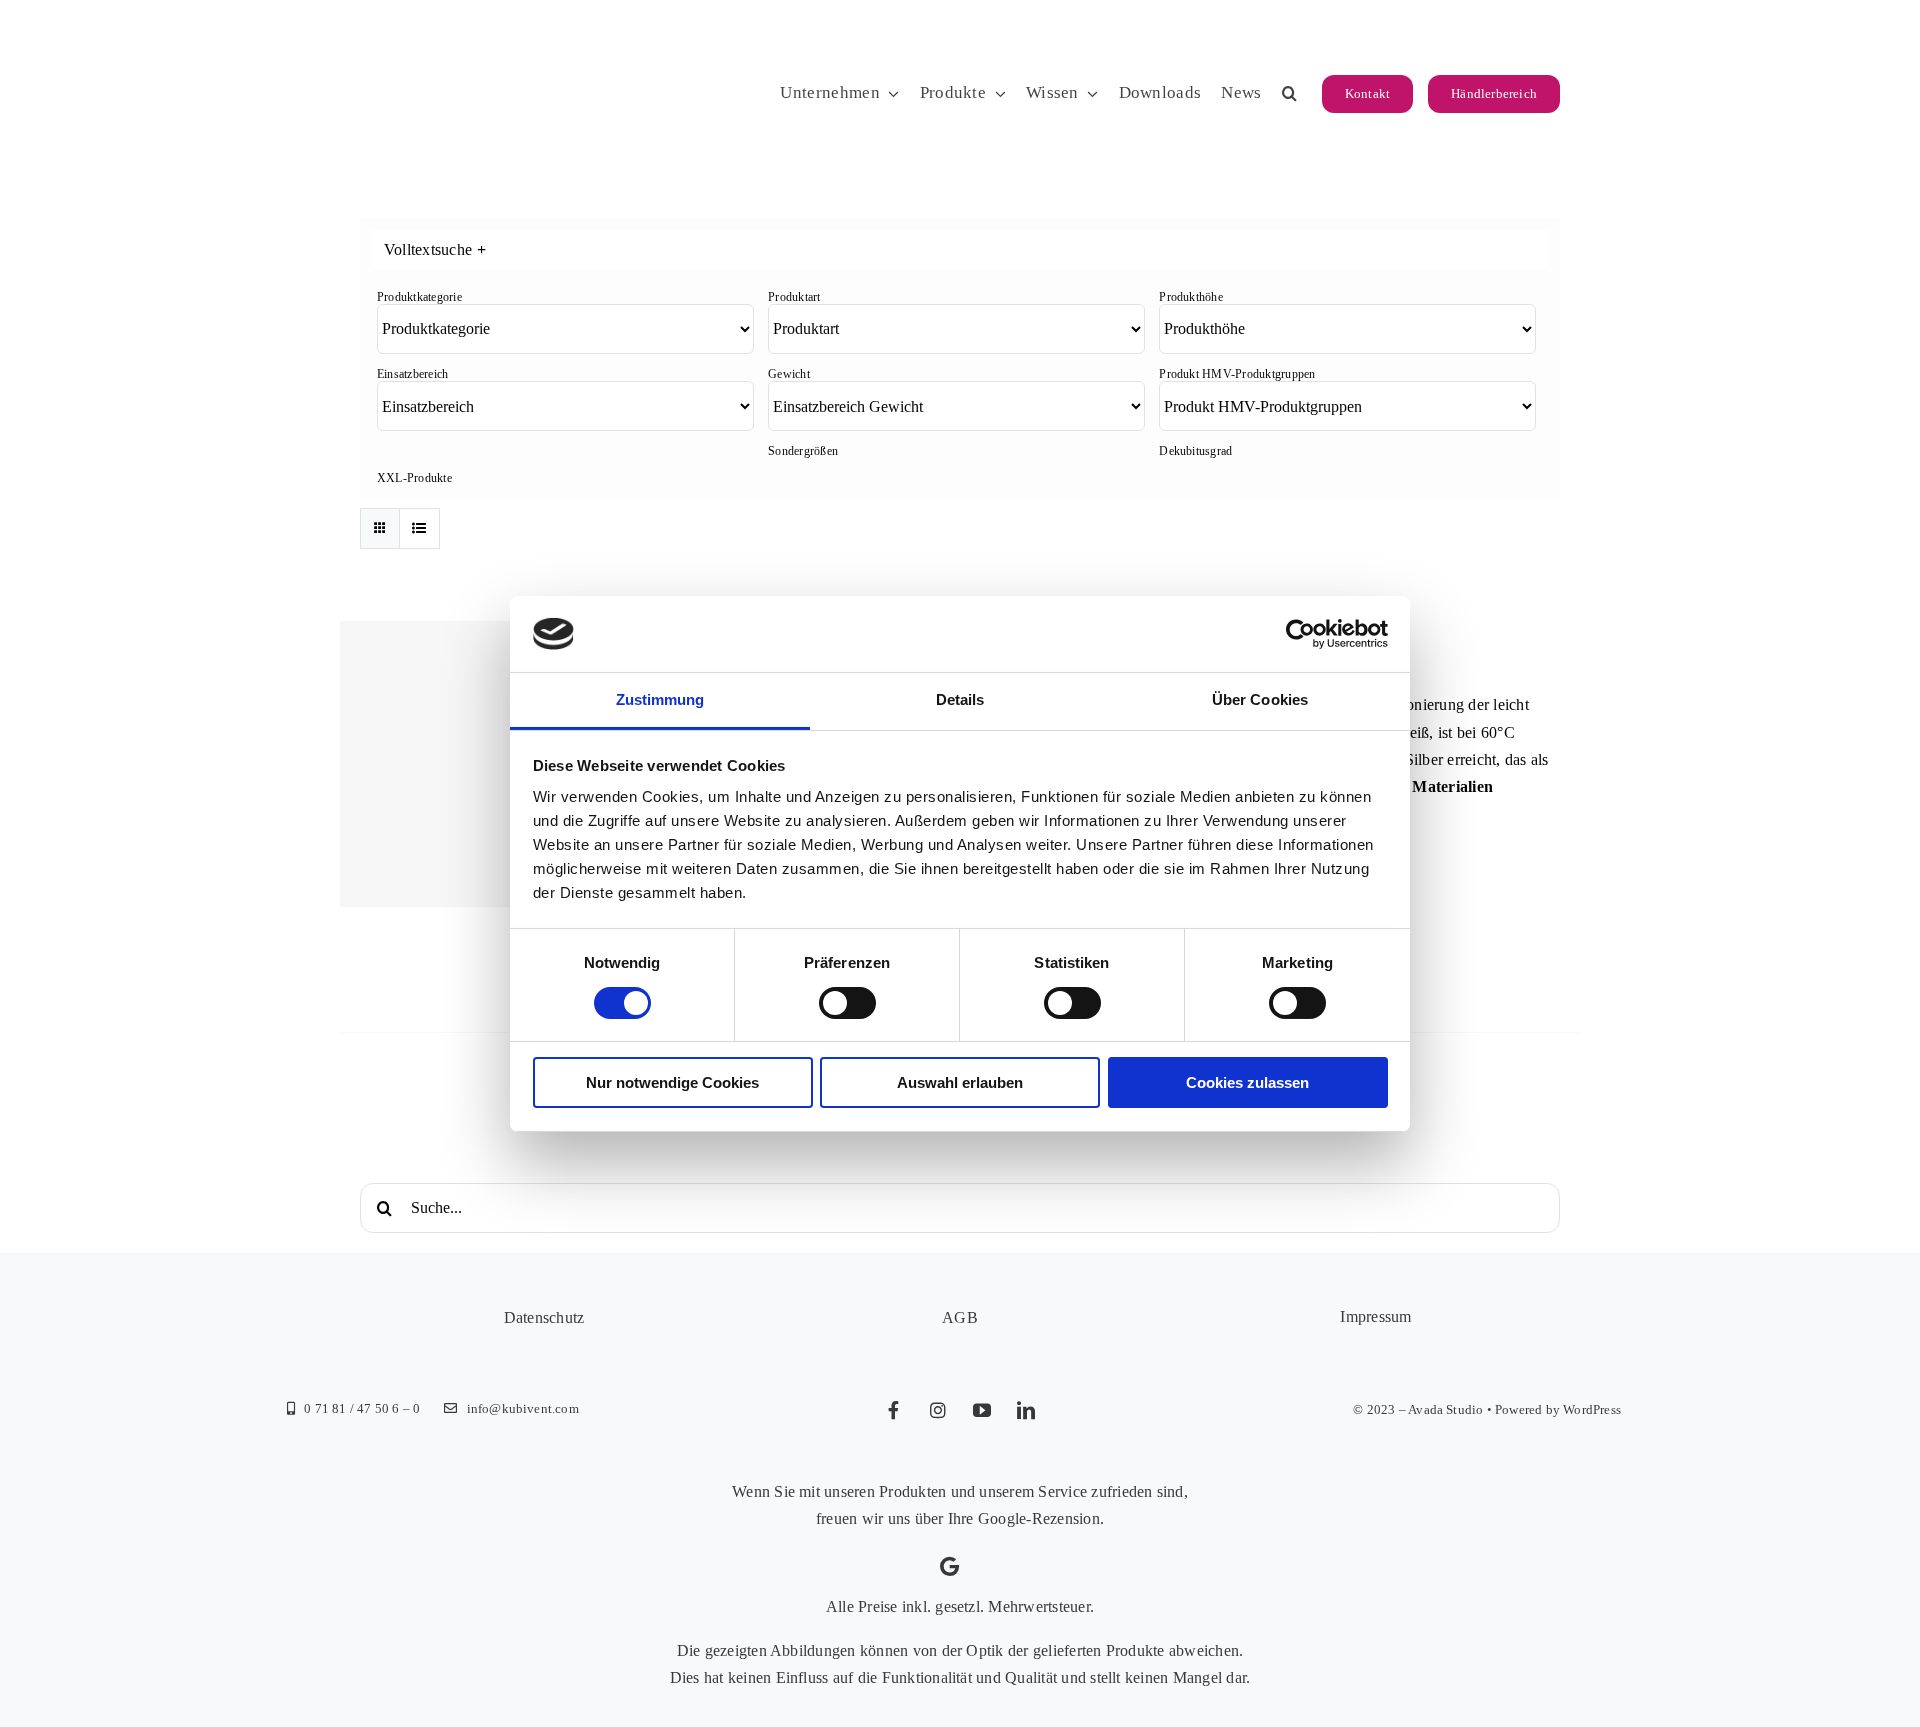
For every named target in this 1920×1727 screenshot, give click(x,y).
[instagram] (938, 1410)
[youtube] (982, 1410)
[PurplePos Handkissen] (482, 763)
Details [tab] (960, 699)
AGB (960, 1317)
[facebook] (894, 1410)
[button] (1289, 94)
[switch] (847, 1003)
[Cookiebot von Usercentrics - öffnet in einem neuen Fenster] (1300, 634)
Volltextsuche (435, 249)
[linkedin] (1026, 1410)
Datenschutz (544, 1317)
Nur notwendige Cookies (672, 1082)
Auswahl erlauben (960, 1082)
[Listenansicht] (419, 528)
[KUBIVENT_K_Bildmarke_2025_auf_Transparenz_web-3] (497, 32)
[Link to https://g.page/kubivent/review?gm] (949, 1567)
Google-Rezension (1039, 1518)
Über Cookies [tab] (1260, 699)
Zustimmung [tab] (660, 699)
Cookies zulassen (1247, 1082)
